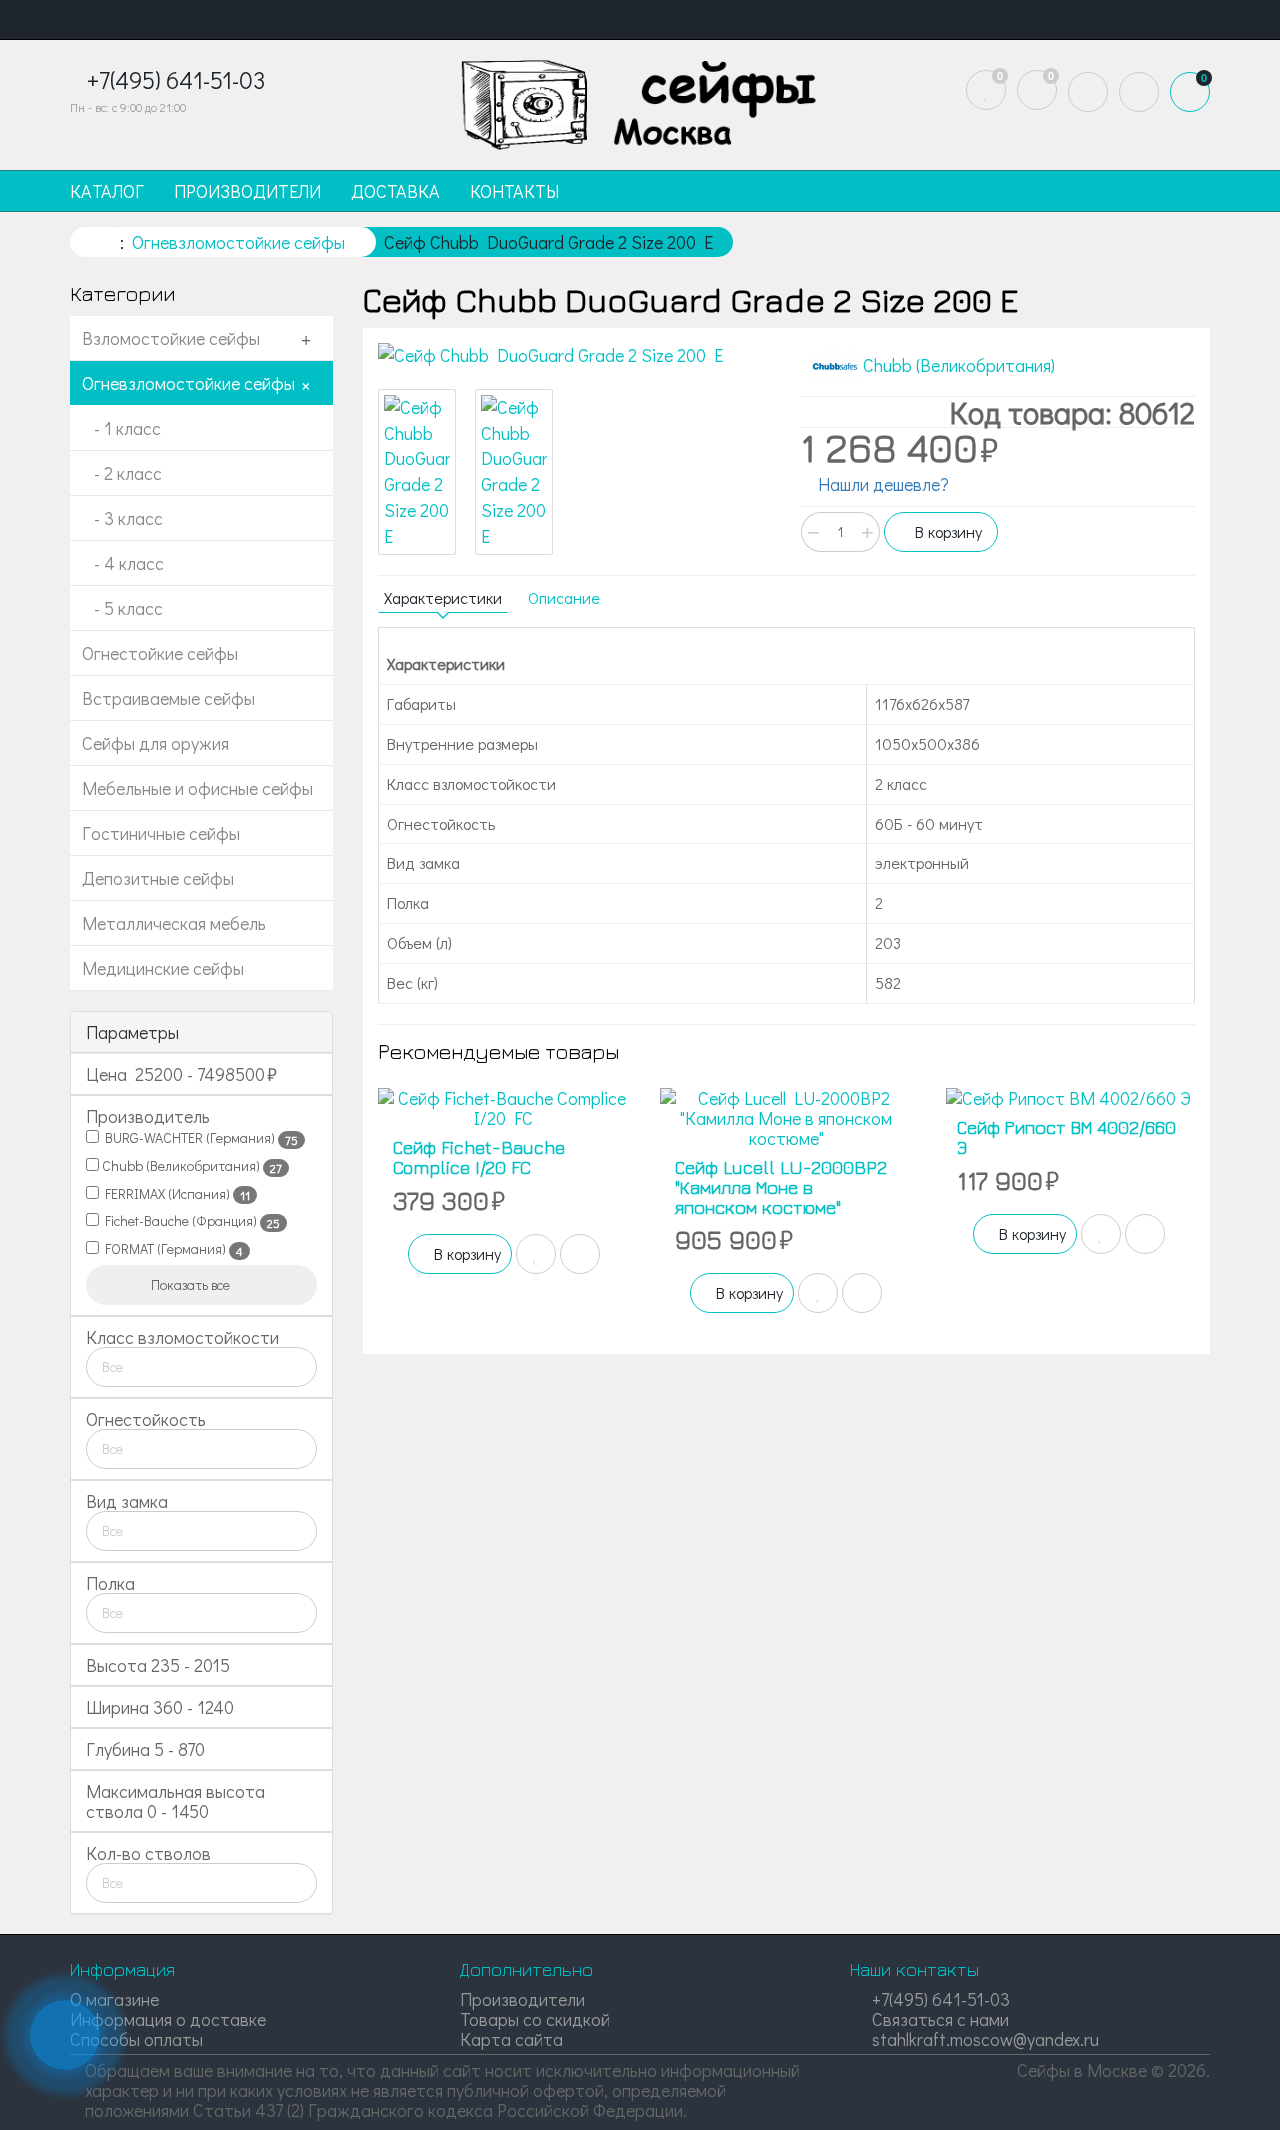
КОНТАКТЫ (514, 191)
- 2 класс (122, 473)
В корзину (946, 531)
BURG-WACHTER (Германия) (198, 1138)
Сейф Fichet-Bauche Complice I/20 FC (479, 1157)
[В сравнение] (580, 1254)
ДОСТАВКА (395, 191)
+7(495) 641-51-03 (939, 1999)
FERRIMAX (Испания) (174, 1194)
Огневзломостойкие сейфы (188, 383)
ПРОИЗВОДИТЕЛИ (247, 191)
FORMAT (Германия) (171, 1249)
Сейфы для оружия (155, 743)
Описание (564, 597)
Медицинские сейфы (163, 968)
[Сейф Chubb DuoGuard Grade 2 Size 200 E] (575, 356)
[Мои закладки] (986, 90)
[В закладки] (536, 1254)
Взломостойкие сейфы (171, 338)
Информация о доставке (168, 2019)
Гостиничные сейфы (161, 833)
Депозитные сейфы (158, 878)
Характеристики (443, 597)
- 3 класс (122, 518)
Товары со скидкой (535, 2019)
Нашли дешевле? (881, 484)
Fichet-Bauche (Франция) (189, 1221)
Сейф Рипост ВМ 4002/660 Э (1066, 1137)
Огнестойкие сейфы (160, 653)
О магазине (114, 1999)
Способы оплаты (136, 2039)
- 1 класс (121, 428)
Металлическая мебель (174, 923)
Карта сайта (511, 2039)
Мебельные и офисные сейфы (197, 788)
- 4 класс (123, 563)
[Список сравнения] (1037, 90)
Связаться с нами (938, 2019)
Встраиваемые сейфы (168, 698)
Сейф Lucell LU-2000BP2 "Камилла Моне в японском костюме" (781, 1187)
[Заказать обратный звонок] (65, 2035)
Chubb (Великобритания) (190, 1166)
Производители (522, 1999)
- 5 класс (122, 608)
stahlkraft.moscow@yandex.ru (983, 2039)
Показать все (192, 1284)
